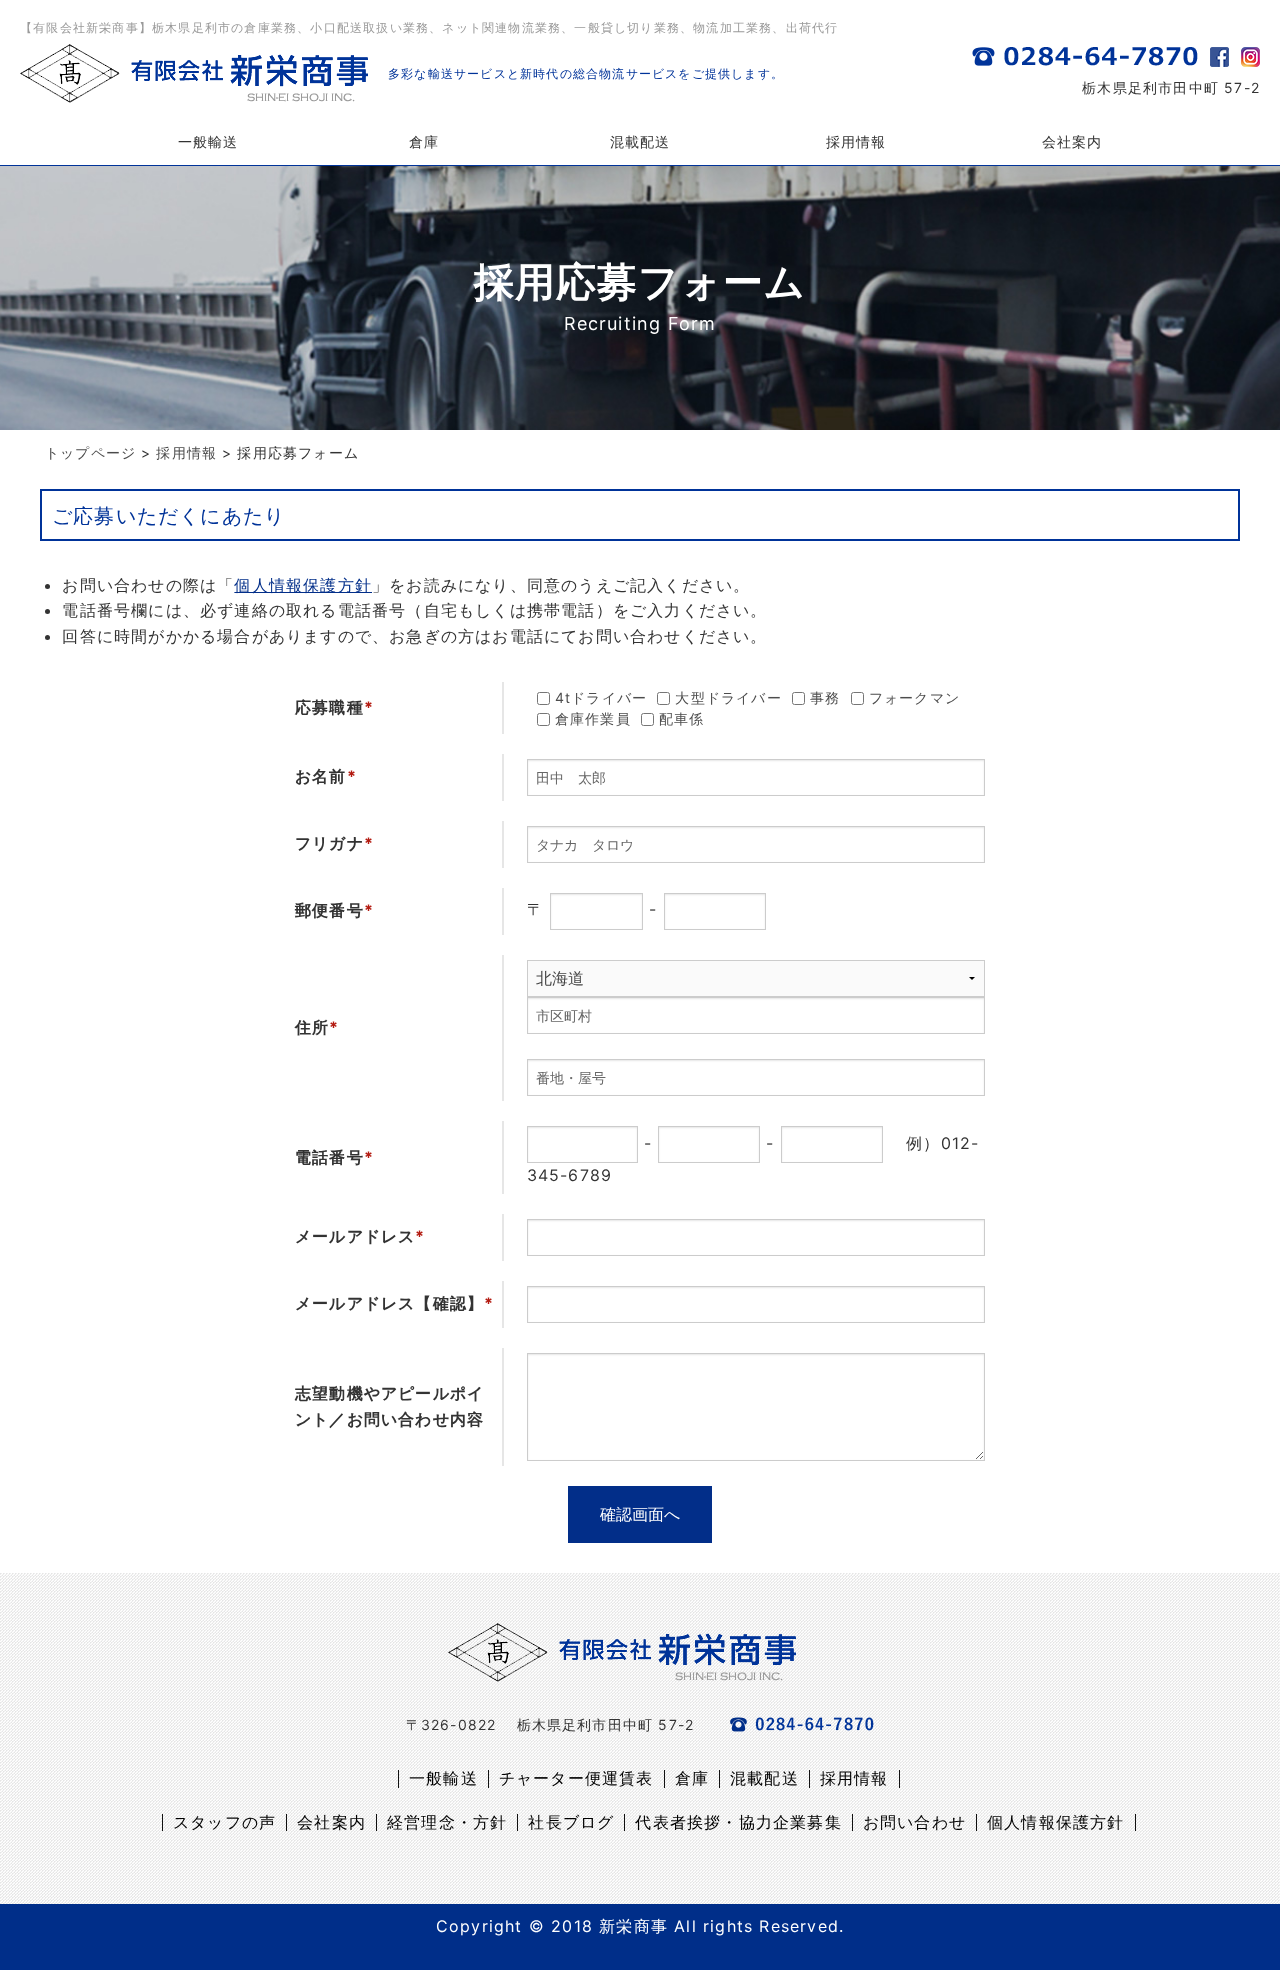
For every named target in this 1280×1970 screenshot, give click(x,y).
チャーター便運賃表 (576, 1779)
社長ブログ (571, 1823)
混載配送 (640, 141)
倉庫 (424, 141)
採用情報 (856, 141)
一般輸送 (208, 141)
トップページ (90, 452)
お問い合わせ (914, 1823)
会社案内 (1072, 141)
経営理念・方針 (447, 1823)
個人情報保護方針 (303, 585)
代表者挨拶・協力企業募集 (738, 1823)
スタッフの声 (224, 1823)
